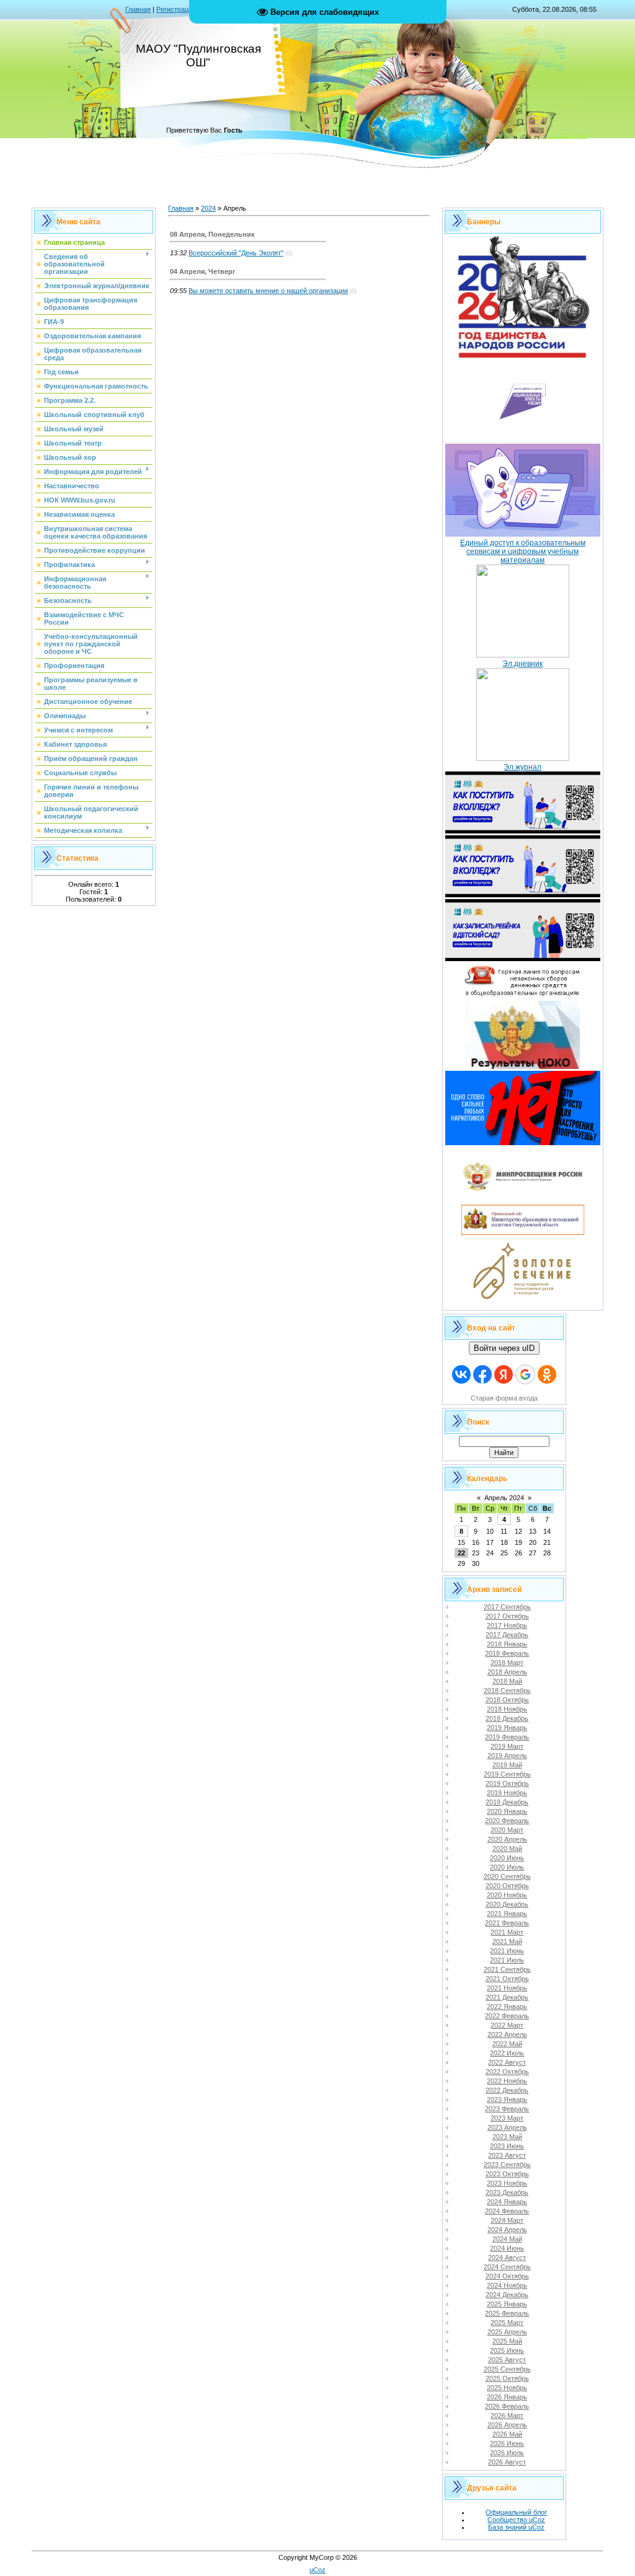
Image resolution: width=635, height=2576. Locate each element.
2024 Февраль (507, 2211)
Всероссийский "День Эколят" (236, 253)
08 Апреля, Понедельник (212, 234)
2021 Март (507, 1932)
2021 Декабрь (507, 1997)
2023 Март (507, 2118)
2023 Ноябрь (507, 2183)
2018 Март (507, 1663)
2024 (208, 208)
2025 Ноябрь (507, 2388)
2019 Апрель (507, 1756)
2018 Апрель (507, 1672)
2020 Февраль (507, 1821)
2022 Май (507, 2044)
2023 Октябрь (507, 2174)
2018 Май (507, 1681)
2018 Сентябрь (507, 1690)
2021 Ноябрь (507, 1988)
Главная (138, 9)
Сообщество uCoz (516, 2520)
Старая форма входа (504, 1398)
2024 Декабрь (507, 2295)
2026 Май (507, 2434)
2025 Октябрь (507, 2378)
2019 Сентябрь (507, 1774)
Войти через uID (504, 1348)
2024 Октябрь (507, 2276)
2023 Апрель (507, 2127)
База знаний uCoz (516, 2527)
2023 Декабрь (507, 2192)
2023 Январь (507, 2099)
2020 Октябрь (507, 1886)
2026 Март (507, 2416)
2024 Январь (507, 2202)
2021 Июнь (507, 1951)
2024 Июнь (507, 2248)
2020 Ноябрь (507, 1895)
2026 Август (507, 2462)
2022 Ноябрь (507, 2081)
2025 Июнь (507, 2350)
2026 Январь (507, 2397)
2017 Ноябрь (507, 1625)
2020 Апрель (507, 1839)
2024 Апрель (507, 2230)
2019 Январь (507, 1728)
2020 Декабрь (507, 1904)
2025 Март (507, 2323)
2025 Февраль (507, 2313)
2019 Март (507, 1746)
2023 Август (507, 2155)
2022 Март (507, 2025)
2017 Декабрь (507, 1635)
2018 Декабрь (507, 1718)
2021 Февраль (507, 1923)
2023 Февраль (507, 2109)
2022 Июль (507, 2053)
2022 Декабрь (507, 2090)
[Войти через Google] (525, 1374)
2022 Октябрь (507, 2072)
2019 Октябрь (507, 1783)
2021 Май (507, 1941)
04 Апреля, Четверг (203, 271)
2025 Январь (507, 2304)
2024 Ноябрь (507, 2285)
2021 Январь (507, 1914)
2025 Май (507, 2341)
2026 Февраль (507, 2406)
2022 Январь (507, 2007)
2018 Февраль (507, 1653)
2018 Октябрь (507, 1700)
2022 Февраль (507, 2016)
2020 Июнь (507, 1858)
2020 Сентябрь (507, 1876)
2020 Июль (507, 1867)
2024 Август (507, 2257)
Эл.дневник (522, 664)
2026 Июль (507, 2453)
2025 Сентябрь (507, 2369)
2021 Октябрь (507, 1979)
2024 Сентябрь (507, 2267)
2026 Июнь (507, 2443)
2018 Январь (507, 1644)
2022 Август (507, 2062)
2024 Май (507, 2239)
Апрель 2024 (504, 1498)
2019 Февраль (507, 1737)
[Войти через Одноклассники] (547, 1374)
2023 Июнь (507, 2146)
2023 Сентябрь (507, 2165)
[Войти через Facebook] (482, 1374)
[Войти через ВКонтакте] (461, 1374)
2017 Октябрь (507, 1616)
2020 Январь (507, 1811)
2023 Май (507, 2137)
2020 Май (507, 1848)
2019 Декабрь (507, 1802)
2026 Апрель (507, 2425)
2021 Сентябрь (507, 1969)
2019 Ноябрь (507, 1793)
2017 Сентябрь (507, 1607)
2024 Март (507, 2220)
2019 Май (507, 1765)
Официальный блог (516, 2512)
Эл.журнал (522, 767)
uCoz (317, 2570)
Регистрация (176, 9)
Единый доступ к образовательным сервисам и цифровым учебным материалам (523, 552)
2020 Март (507, 1830)
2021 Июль (507, 1960)
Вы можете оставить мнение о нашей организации (268, 291)
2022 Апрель (507, 2034)
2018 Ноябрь (507, 1709)
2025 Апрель (507, 2332)
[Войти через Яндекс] (504, 1374)
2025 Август (507, 2360)
